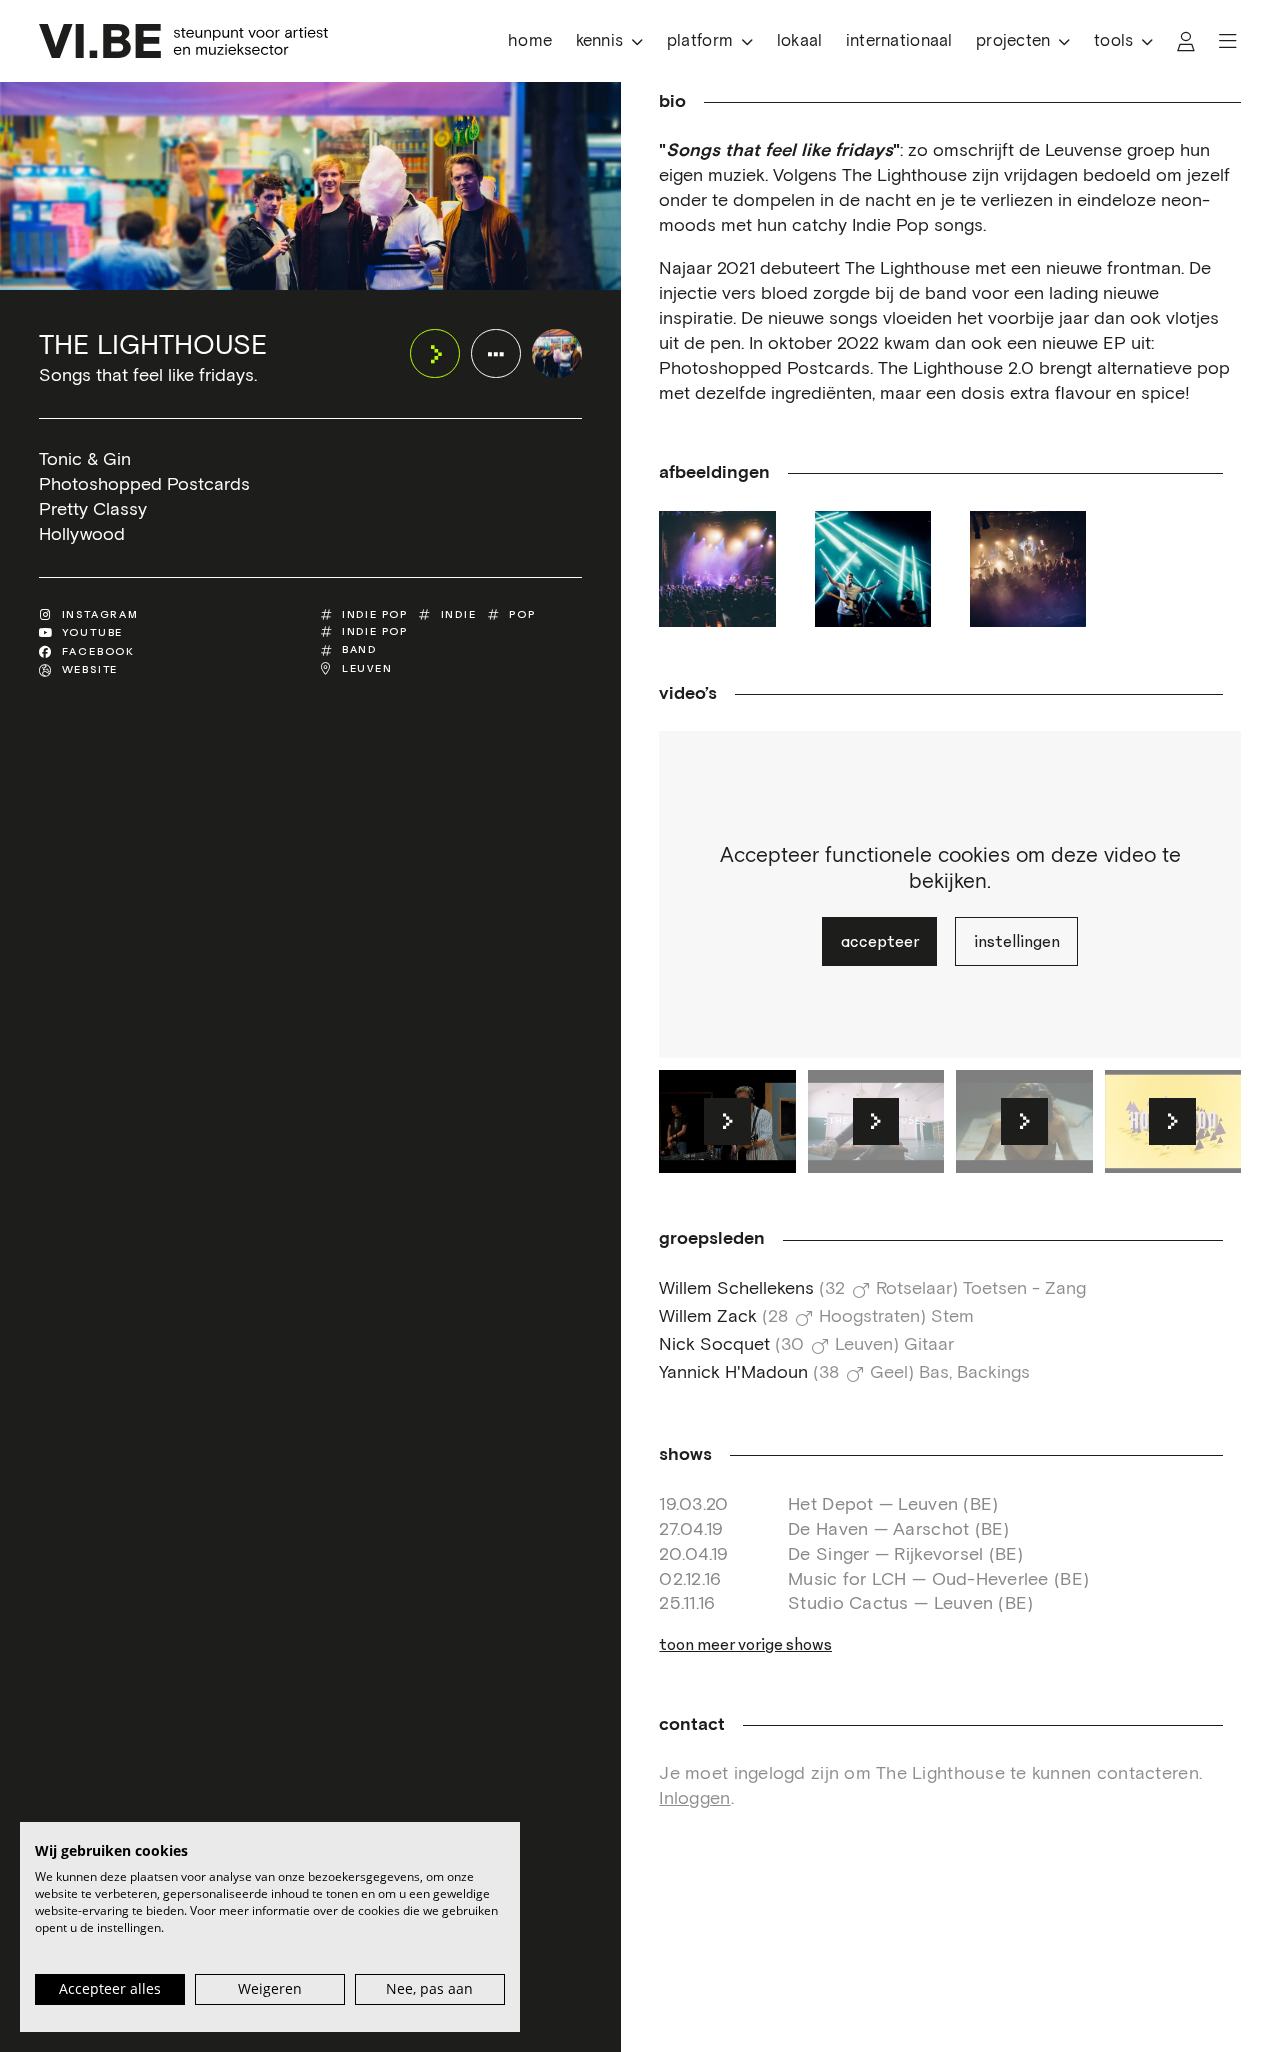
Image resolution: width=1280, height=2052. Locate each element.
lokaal (800, 41)
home (530, 41)
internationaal (899, 41)
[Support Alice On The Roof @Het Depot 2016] (717, 569)
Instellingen (1017, 941)
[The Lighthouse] (556, 353)
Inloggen (694, 1799)
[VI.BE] (183, 41)
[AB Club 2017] (1028, 569)
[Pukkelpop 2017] (873, 569)
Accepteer (880, 941)
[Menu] (1228, 41)
